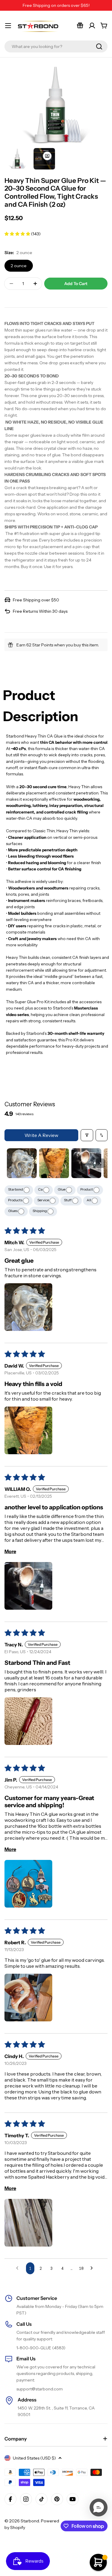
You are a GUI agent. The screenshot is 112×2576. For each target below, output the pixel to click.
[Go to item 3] (86, 1163)
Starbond (16, 1189)
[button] (18, 234)
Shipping (40, 1211)
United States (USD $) (34, 2458)
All (89, 1200)
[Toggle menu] (8, 26)
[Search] (99, 46)
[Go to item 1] (22, 1163)
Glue (62, 1189)
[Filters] (87, 1135)
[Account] (92, 26)
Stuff (68, 1200)
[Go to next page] (93, 2268)
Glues (13, 1211)
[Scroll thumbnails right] (100, 1163)
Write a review (41, 1135)
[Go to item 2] (54, 1163)
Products (16, 1200)
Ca (41, 1189)
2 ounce (19, 266)
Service (43, 1200)
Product (87, 1189)
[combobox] (56, 46)
